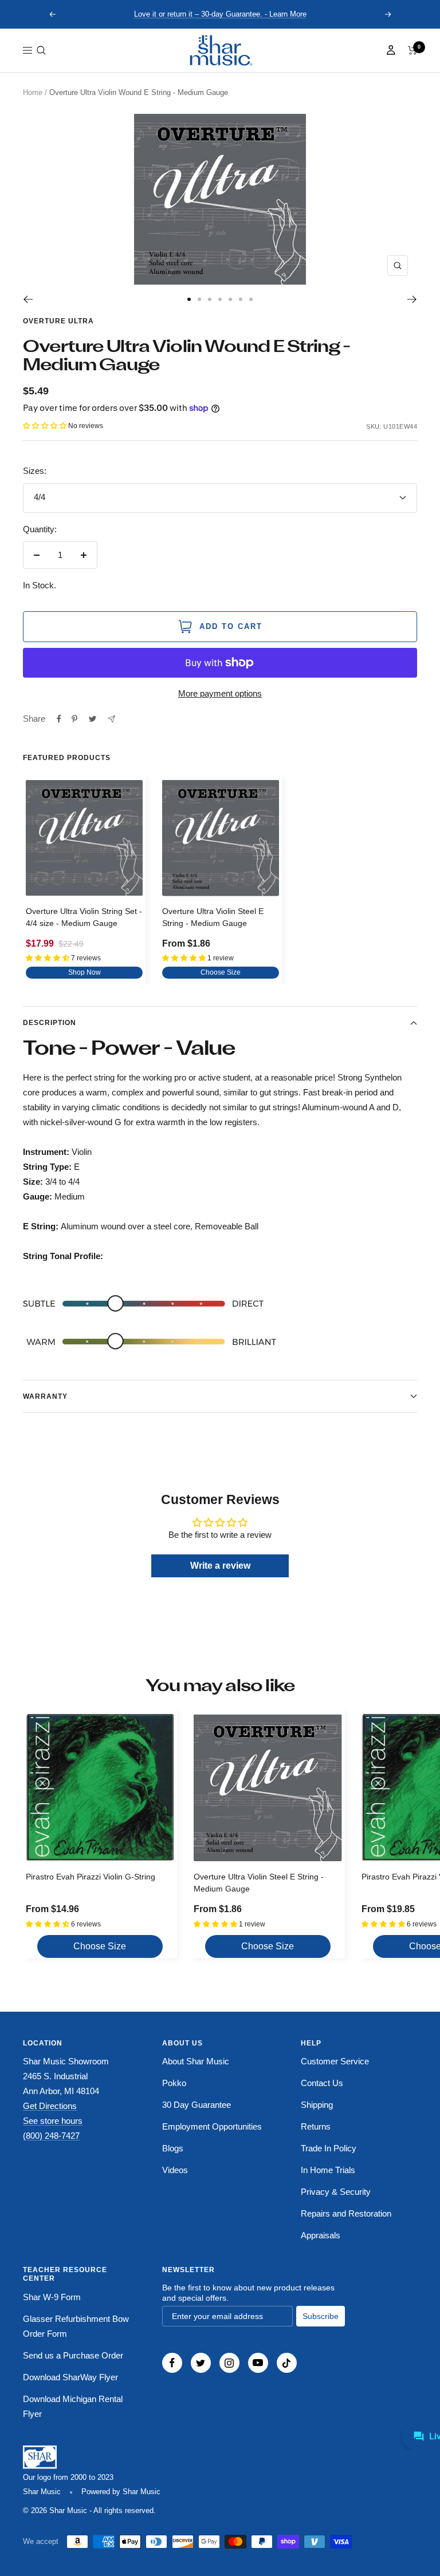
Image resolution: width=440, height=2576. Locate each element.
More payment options (220, 693)
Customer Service (335, 2061)
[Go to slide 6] (241, 299)
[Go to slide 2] (199, 299)
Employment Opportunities (212, 2126)
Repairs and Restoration (346, 2213)
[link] (220, 50)
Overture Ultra (58, 321)
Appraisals (321, 2235)
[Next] (412, 299)
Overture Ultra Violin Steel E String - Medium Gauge (213, 917)
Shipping (317, 2105)
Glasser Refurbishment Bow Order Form (76, 2326)
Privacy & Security (336, 2192)
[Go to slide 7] (251, 299)
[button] (41, 50)
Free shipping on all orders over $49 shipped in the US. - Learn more (220, 14)
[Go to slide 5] (230, 299)
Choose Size (221, 972)
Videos (175, 2170)
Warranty (45, 1396)
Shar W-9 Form (52, 2297)
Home (33, 92)
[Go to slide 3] (210, 299)
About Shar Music (196, 2061)
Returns (316, 2126)
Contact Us (322, 2083)
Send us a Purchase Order (73, 2355)
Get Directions (50, 2106)
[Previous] (28, 299)
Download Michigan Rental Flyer (73, 2406)
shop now (85, 972)
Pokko (174, 2083)
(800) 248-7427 (51, 2136)
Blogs (173, 2148)
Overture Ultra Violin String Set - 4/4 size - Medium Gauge (84, 917)
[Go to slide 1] (189, 299)
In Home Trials (328, 2170)
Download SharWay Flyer (70, 2377)
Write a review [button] (220, 1566)
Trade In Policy (329, 2148)
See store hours (53, 2121)
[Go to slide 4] (220, 299)
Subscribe (321, 2316)
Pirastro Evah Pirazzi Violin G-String (91, 1877)
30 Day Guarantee (197, 2105)
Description (50, 1023)
